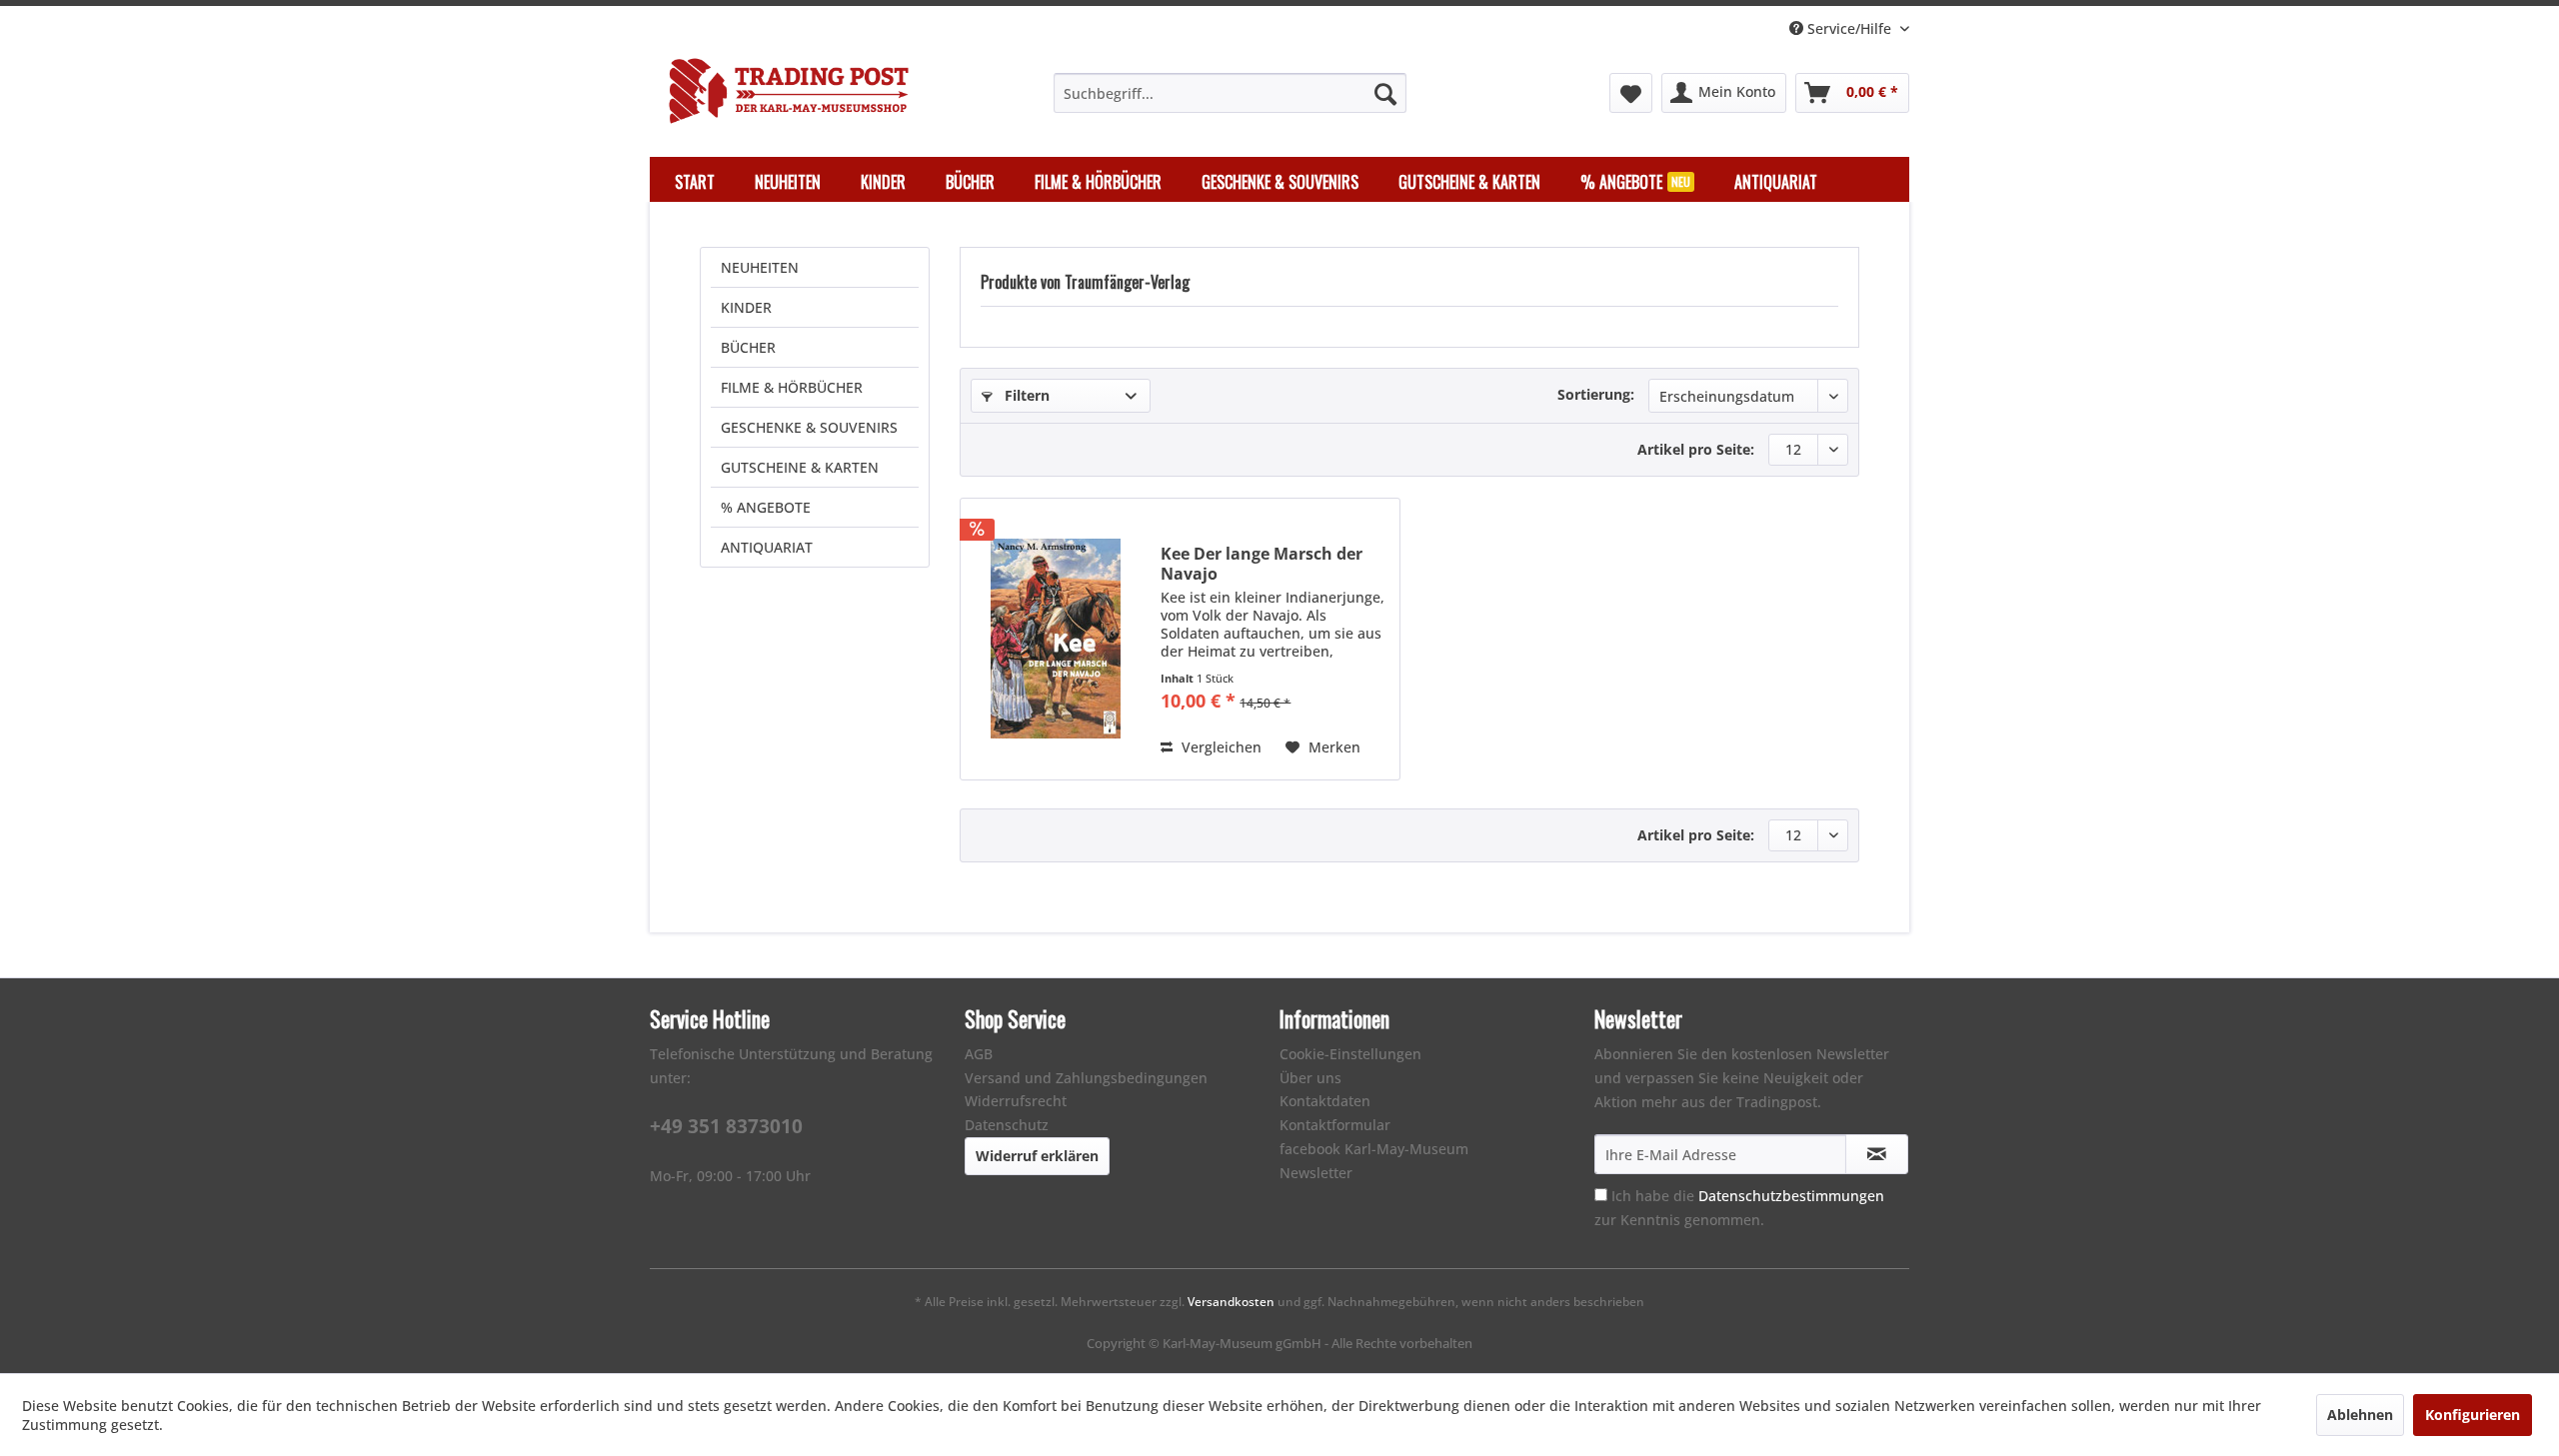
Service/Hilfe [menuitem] (1849, 28)
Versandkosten (1231, 1302)
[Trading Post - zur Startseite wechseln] (789, 91)
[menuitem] (1230, 93)
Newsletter (1316, 1173)
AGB (979, 1054)
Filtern (1025, 395)
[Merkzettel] (1631, 93)
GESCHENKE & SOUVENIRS (809, 427)
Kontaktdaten (1325, 1101)
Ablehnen (2360, 1415)
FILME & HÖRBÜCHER (792, 387)
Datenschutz (1007, 1125)
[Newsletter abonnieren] (1877, 1154)
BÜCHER (748, 347)
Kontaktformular (1335, 1125)
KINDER (746, 307)
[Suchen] (1385, 93)
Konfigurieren (2473, 1415)
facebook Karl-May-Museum (1374, 1149)
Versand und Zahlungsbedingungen (1086, 1078)
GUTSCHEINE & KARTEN (800, 467)
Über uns (1310, 1078)
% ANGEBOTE (766, 507)
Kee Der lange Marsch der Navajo (1262, 564)
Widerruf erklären (1037, 1156)
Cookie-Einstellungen (1350, 1054)
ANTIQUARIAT (767, 547)
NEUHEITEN (760, 267)
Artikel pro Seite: (1696, 449)
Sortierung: (1596, 394)
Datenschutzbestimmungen (1791, 1196)
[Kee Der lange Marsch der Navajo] (1056, 639)
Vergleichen (1220, 747)
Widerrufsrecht (1016, 1101)
